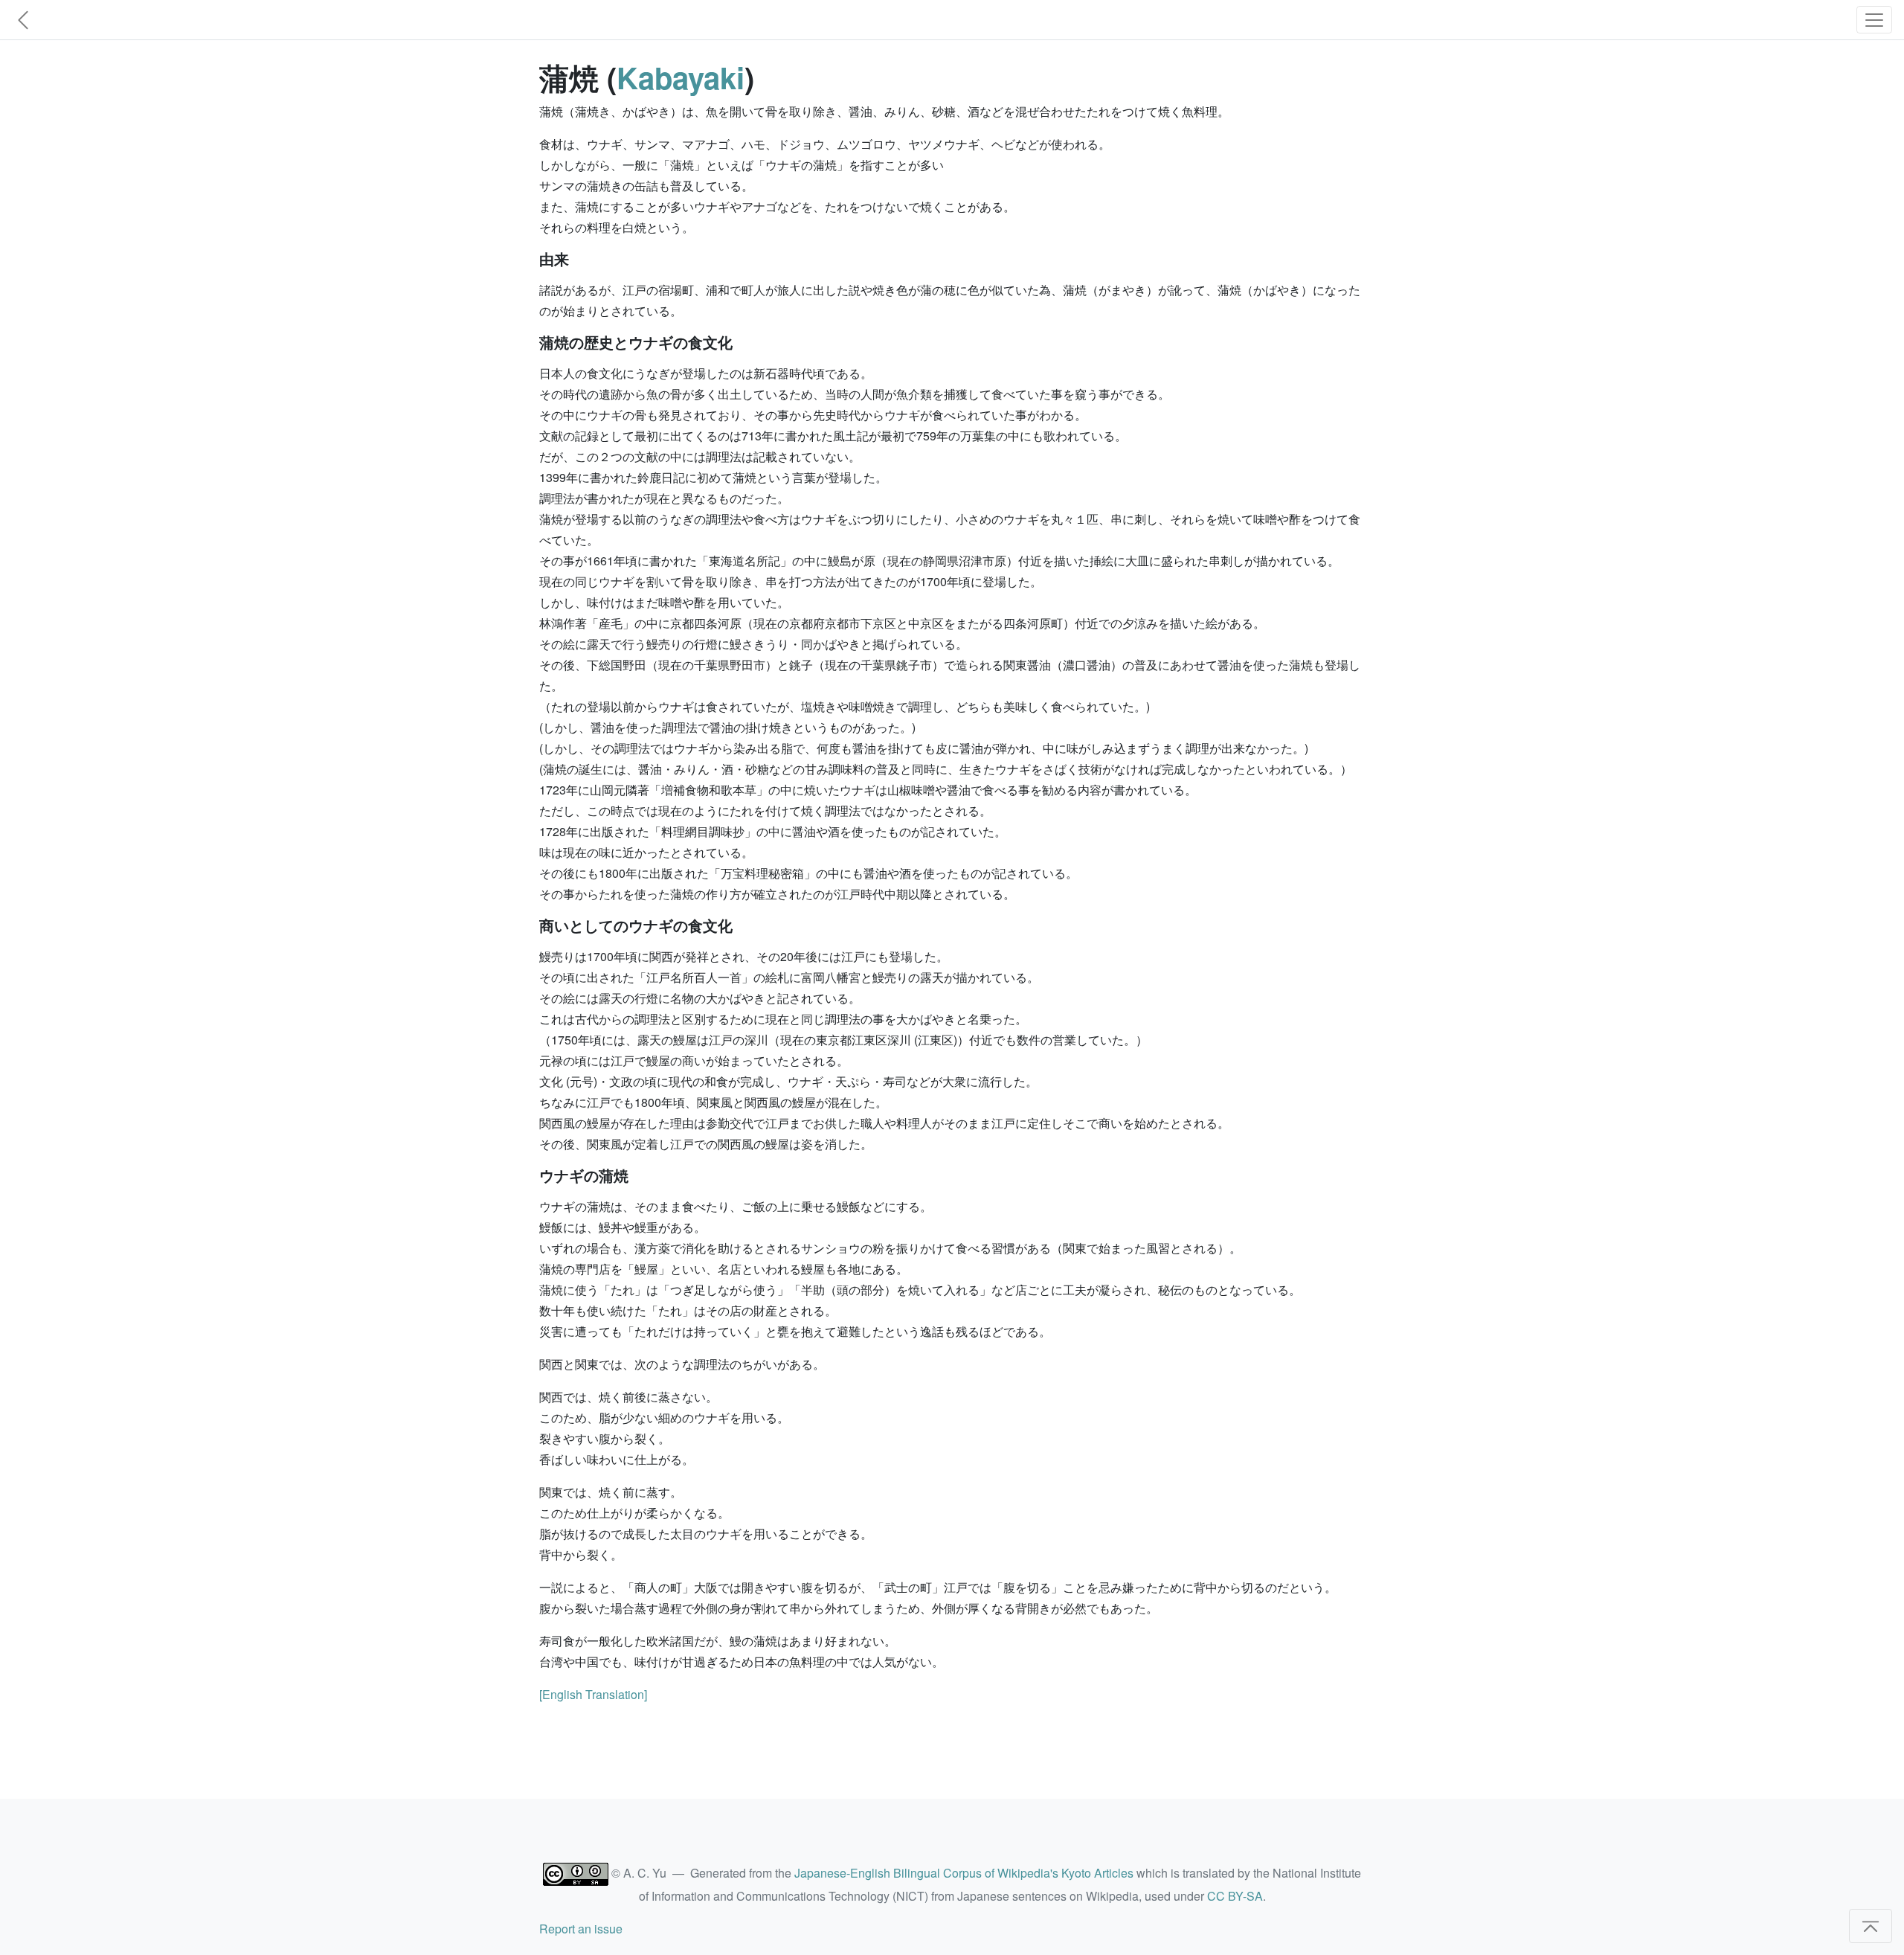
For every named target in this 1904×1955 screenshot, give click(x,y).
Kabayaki (681, 77)
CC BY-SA (1235, 1896)
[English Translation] (593, 1694)
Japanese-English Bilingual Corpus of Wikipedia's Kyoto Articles (964, 1873)
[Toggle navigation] (1874, 20)
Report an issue (581, 1929)
